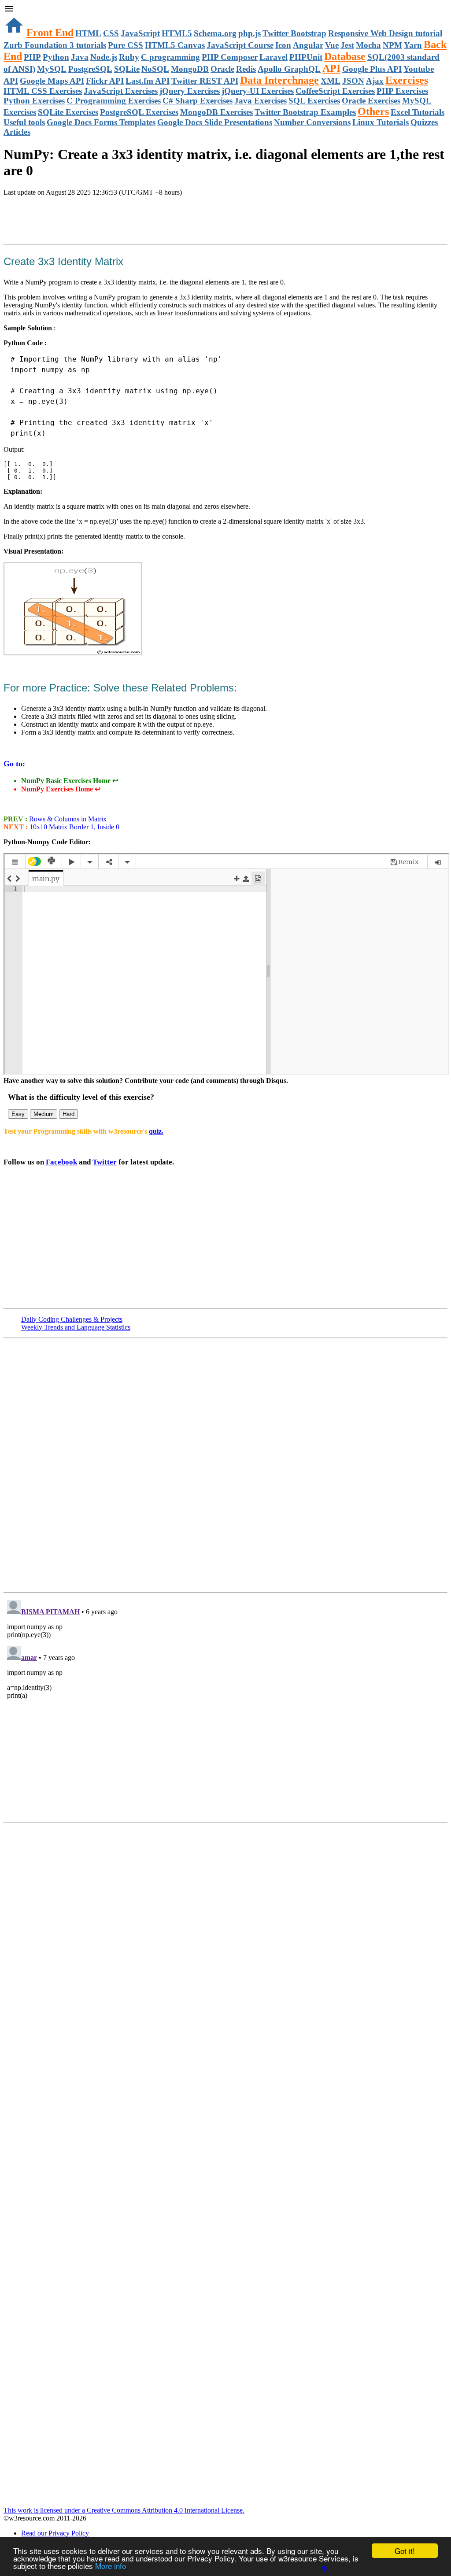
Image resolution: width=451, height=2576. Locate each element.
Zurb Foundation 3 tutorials (55, 45)
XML (331, 81)
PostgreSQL (90, 69)
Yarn (413, 45)
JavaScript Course (240, 45)
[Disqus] (225, 1707)
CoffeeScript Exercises (335, 91)
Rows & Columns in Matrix (67, 819)
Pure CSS (126, 45)
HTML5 (177, 33)
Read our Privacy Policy (55, 2533)
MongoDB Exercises (216, 112)
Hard (68, 1114)
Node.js (104, 57)
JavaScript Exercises (121, 91)
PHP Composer (230, 57)
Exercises (407, 80)
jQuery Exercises (190, 91)
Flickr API (105, 81)
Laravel (274, 57)
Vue (332, 45)
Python (56, 57)
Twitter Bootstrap (294, 33)
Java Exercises (261, 101)
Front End (50, 33)
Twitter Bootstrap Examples (305, 112)
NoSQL (155, 69)
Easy (18, 1114)
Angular (308, 45)
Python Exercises (34, 101)
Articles (17, 132)
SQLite (127, 69)
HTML (88, 33)
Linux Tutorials (381, 122)
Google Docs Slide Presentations (215, 122)
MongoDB (190, 69)
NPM (392, 45)
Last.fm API (148, 81)
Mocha (368, 45)
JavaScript (140, 33)
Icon (283, 45)
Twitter (105, 1162)
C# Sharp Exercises (198, 101)
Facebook (61, 1162)
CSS (111, 33)
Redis (246, 69)
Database (345, 56)
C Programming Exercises (114, 101)
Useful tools (24, 122)
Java (80, 57)
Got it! (405, 2551)
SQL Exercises (314, 101)
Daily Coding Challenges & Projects (72, 1319)
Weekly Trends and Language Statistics (76, 1327)
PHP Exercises (402, 91)
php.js (250, 33)
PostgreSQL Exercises (139, 112)
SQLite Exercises (68, 112)
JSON (353, 81)
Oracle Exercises (371, 101)
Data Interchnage (279, 80)
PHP (32, 57)
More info (111, 2566)
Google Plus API (372, 69)
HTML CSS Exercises (43, 91)
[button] (225, 10)
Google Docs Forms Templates (101, 122)
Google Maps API (52, 81)
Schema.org (215, 33)
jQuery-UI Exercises (258, 91)
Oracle (222, 69)
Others (373, 111)
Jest (347, 45)
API (331, 68)
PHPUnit (306, 57)
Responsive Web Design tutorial (385, 33)
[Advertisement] (107, 221)
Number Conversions (312, 122)
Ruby (129, 57)
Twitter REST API (205, 81)
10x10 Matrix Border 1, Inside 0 (74, 827)
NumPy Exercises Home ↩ (61, 789)
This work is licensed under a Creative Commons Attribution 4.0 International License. (124, 2510)
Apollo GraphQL (289, 69)
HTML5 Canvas (175, 45)
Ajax (375, 81)
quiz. (156, 1131)
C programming (170, 57)
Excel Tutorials (418, 112)
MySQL (52, 69)
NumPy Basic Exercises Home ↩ (70, 781)
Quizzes (424, 122)
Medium (44, 1114)
